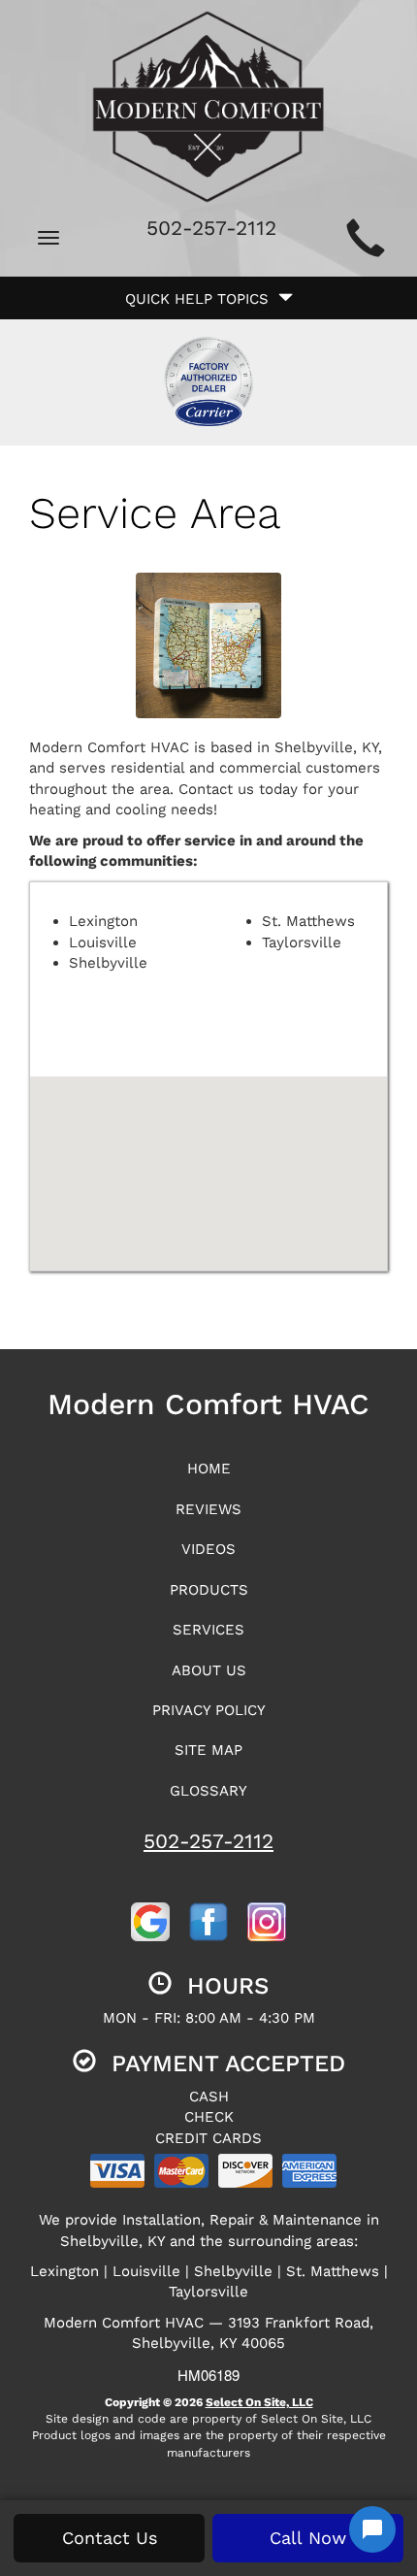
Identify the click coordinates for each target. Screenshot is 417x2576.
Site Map (208, 1750)
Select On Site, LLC (259, 2402)
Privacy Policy (209, 1710)
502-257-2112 (208, 1841)
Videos (208, 1549)
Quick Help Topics (202, 299)
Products (209, 1590)
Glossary (208, 1791)
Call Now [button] (308, 2538)
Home (209, 1469)
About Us (209, 1670)
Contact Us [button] (110, 2538)
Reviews (208, 1509)
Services (208, 1630)
